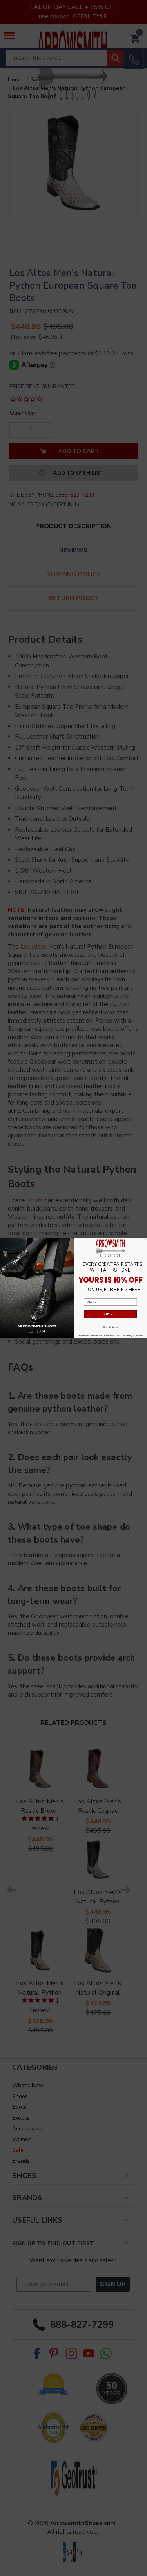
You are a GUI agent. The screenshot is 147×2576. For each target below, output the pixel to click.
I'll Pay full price (110, 1327)
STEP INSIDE (110, 1314)
